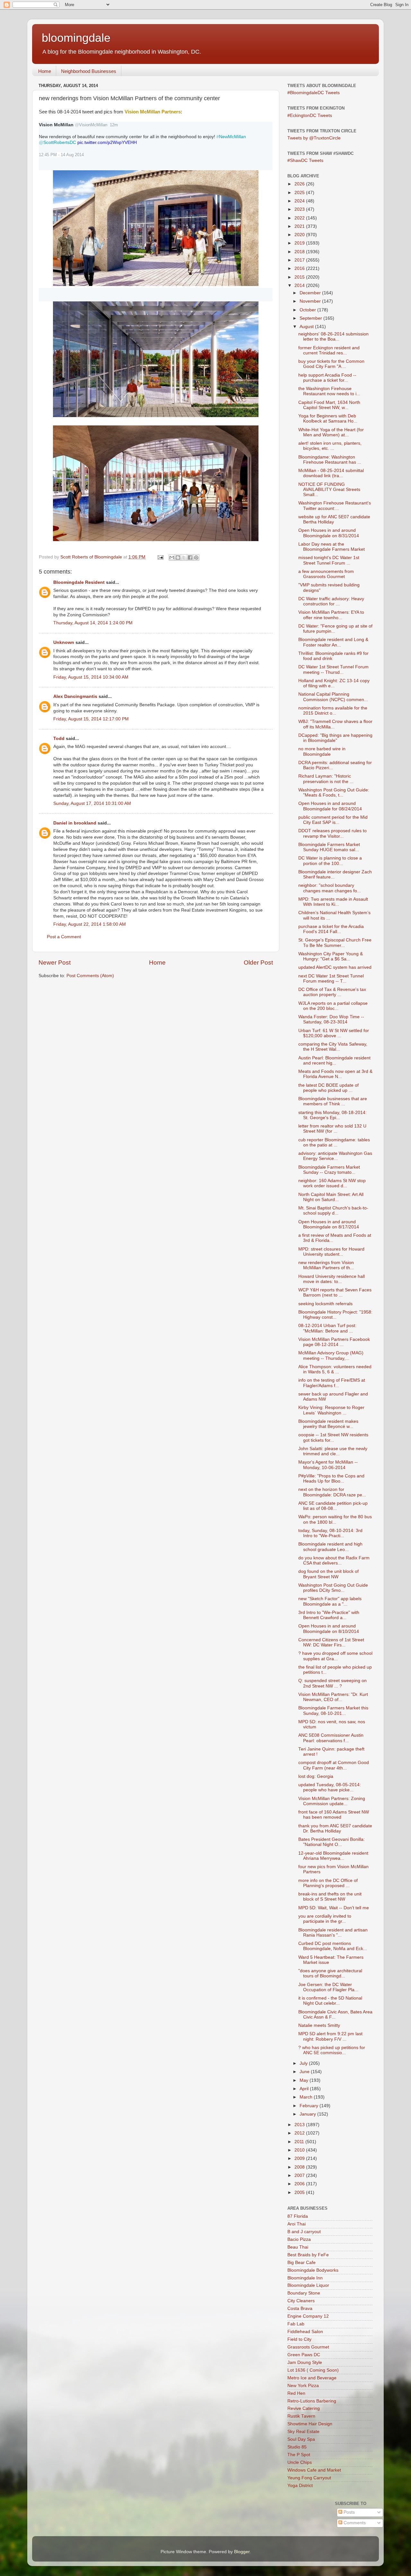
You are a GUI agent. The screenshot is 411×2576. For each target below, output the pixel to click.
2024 (300, 201)
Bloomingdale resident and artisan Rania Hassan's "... (333, 1933)
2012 (300, 2133)
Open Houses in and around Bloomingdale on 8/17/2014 (329, 1224)
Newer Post (55, 963)
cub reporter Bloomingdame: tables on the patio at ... (334, 1142)
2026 (300, 184)
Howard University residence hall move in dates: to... (332, 1279)
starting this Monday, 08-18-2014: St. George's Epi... (332, 1115)
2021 (300, 226)
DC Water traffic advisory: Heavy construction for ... (331, 601)
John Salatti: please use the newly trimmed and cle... (333, 1451)
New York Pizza (303, 2386)
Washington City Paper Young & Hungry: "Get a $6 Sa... (331, 956)
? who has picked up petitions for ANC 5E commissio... (332, 2050)
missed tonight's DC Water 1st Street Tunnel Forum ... (329, 560)
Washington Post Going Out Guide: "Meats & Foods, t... (334, 793)
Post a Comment (64, 937)
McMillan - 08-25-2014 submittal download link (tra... (331, 473)
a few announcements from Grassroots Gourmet (326, 574)
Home (45, 71)
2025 (300, 193)
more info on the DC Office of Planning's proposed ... (328, 1883)
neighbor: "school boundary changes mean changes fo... (330, 888)
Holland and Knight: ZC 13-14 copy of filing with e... (334, 683)
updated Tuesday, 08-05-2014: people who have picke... (330, 1787)
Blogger (242, 2552)
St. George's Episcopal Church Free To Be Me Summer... (335, 943)
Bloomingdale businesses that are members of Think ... (333, 1101)
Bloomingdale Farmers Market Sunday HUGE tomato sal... (329, 847)
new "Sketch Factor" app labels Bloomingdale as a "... (330, 1601)
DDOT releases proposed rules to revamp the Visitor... (332, 833)
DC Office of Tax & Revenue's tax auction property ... (332, 992)
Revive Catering (304, 2408)
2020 (300, 235)
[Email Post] (160, 557)
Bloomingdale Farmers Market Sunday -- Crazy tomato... (329, 1170)
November (311, 301)
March (307, 2097)
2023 (300, 209)
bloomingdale (76, 38)
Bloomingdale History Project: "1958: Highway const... (335, 1315)
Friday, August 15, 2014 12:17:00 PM (91, 719)
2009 (300, 2158)
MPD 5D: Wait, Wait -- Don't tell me (334, 1908)
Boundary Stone (304, 2293)
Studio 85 (297, 2447)
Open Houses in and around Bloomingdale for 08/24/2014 (330, 806)
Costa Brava (300, 2309)
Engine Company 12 (308, 2316)
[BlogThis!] (178, 557)
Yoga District (300, 2486)
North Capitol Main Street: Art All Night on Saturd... (331, 1197)
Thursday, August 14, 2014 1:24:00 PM (93, 623)
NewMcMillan (231, 137)
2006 (300, 2184)
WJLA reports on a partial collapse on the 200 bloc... (333, 1006)
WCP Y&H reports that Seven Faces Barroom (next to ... (335, 1292)
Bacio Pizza (299, 2239)
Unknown (64, 642)
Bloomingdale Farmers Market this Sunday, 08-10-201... (333, 1711)
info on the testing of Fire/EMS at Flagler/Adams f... (332, 1383)
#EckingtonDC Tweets (310, 116)
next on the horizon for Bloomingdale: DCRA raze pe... (332, 1492)
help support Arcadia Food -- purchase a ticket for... (327, 378)
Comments (354, 2523)
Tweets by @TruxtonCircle (314, 138)
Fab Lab (296, 2324)
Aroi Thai (297, 2224)
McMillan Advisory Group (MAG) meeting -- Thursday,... (331, 1355)
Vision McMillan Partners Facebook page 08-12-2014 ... (334, 1342)
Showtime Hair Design (310, 2424)
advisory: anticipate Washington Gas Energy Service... (335, 1156)
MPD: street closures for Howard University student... (331, 1252)
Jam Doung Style (305, 2362)
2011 (300, 2142)
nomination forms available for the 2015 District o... (333, 711)
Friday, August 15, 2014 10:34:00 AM (91, 677)
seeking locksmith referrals (325, 1304)
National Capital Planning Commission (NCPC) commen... (333, 697)
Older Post (258, 963)
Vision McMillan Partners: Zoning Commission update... (332, 1801)
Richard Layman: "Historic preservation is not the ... (326, 779)
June (305, 2072)
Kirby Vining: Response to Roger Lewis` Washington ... (331, 1410)
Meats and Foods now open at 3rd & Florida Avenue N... (335, 1074)
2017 (300, 260)
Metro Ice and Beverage (312, 2378)
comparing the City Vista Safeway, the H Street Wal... (333, 1047)
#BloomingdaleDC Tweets (314, 93)
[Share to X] (184, 557)
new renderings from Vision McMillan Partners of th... (326, 1265)
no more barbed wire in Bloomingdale (322, 751)
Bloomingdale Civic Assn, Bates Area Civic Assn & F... (335, 2014)
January (308, 2114)
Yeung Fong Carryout (309, 2478)
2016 (300, 268)
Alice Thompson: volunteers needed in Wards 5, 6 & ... (335, 1369)
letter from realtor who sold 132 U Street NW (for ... (332, 1129)
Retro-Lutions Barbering (312, 2401)
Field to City (299, 2339)
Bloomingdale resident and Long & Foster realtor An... (333, 642)
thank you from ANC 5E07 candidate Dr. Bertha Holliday (335, 1828)
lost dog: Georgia (316, 1776)
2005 (300, 2193)
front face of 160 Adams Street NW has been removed (334, 1815)
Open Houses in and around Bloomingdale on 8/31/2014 (329, 533)
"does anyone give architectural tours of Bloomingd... (330, 1973)
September (311, 318)
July (304, 2063)
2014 (300, 285)
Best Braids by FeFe (308, 2255)
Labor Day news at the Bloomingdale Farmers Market (332, 547)
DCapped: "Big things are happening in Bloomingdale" (335, 738)
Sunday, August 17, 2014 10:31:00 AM (92, 803)
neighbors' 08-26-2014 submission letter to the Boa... (333, 337)
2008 (300, 2167)
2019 (300, 243)
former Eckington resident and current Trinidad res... (329, 350)
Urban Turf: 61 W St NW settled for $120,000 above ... (334, 1033)
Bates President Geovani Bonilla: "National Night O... (332, 1842)
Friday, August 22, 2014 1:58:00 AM (90, 924)
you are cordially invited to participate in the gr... (325, 1919)
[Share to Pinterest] (196, 557)
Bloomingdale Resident (79, 582)
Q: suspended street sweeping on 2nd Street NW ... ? (332, 1683)
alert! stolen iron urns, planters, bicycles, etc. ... (330, 446)
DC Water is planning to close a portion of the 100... (330, 861)
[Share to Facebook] (190, 557)
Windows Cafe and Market (314, 2470)
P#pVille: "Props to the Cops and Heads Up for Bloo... (331, 1479)
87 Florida (298, 2216)
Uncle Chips (300, 2462)
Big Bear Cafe (302, 2263)
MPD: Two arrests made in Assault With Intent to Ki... (333, 902)
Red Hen (296, 2393)
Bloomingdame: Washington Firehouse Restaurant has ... (330, 460)
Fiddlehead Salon (305, 2332)
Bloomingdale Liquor (308, 2285)
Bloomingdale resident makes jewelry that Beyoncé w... (328, 1424)
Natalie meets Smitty (319, 2025)
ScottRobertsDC (57, 142)
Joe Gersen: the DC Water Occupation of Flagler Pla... (328, 1987)
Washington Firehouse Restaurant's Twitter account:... (335, 506)
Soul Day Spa (301, 2439)
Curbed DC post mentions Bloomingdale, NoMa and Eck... (333, 1946)
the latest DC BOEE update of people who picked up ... (328, 1088)
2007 (300, 2175)
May (305, 2080)
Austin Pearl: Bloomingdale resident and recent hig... (334, 1061)
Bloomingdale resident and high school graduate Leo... (330, 1547)
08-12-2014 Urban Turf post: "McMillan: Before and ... (327, 1328)
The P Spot (299, 2455)
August (307, 327)
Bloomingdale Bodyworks (313, 2270)
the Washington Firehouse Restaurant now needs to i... (329, 391)
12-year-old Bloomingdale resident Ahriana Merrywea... (333, 1856)
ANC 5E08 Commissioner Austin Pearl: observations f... (331, 1738)
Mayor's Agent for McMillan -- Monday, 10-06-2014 (328, 1465)
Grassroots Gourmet (308, 2347)
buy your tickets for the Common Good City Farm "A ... (331, 364)
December (311, 293)
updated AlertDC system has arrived (335, 967)
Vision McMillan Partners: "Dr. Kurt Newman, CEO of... (333, 1697)
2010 (300, 2150)
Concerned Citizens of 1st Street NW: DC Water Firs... (331, 1642)
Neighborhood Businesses (89, 71)
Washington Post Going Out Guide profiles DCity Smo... (333, 1588)
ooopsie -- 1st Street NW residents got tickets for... (333, 1437)
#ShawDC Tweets (305, 160)
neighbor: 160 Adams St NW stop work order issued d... (332, 1183)
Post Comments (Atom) (90, 976)
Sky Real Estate (303, 2432)
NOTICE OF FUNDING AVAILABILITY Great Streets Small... (329, 490)
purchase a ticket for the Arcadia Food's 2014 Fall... (331, 929)
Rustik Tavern (301, 2416)
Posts (349, 2512)
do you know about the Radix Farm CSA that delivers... (334, 1560)
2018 (300, 252)
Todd (59, 739)
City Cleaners (301, 2301)
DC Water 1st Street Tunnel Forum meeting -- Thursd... (333, 669)
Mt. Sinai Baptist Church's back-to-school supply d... (333, 1211)
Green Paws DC (304, 2355)
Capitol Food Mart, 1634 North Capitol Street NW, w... (329, 405)
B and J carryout (304, 2232)
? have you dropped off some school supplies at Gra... (335, 1656)
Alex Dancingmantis (75, 696)
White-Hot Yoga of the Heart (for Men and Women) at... (331, 432)
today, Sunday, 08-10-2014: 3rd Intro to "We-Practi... (330, 1533)
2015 (300, 277)
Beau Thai (298, 2247)
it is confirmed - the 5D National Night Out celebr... (330, 2001)
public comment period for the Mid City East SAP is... (333, 820)
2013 (300, 2125)
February (310, 2106)
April (305, 2089)
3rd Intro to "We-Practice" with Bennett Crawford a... (329, 1615)
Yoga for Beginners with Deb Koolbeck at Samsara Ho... (328, 419)
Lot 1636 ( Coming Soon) (313, 2370)
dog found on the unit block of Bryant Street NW (328, 1574)
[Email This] (172, 557)
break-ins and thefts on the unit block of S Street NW (330, 1897)
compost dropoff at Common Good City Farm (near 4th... (334, 1765)
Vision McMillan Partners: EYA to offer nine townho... (331, 615)
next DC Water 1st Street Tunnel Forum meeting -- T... (331, 979)
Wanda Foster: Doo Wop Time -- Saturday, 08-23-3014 (331, 1019)
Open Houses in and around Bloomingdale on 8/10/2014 (329, 1629)
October (308, 310)
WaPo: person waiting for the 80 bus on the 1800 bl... (335, 1519)
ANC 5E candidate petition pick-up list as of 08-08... (333, 1506)
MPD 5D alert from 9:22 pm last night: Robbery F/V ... (330, 2036)
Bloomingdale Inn (305, 2278)
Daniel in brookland (75, 823)
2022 (300, 218)
